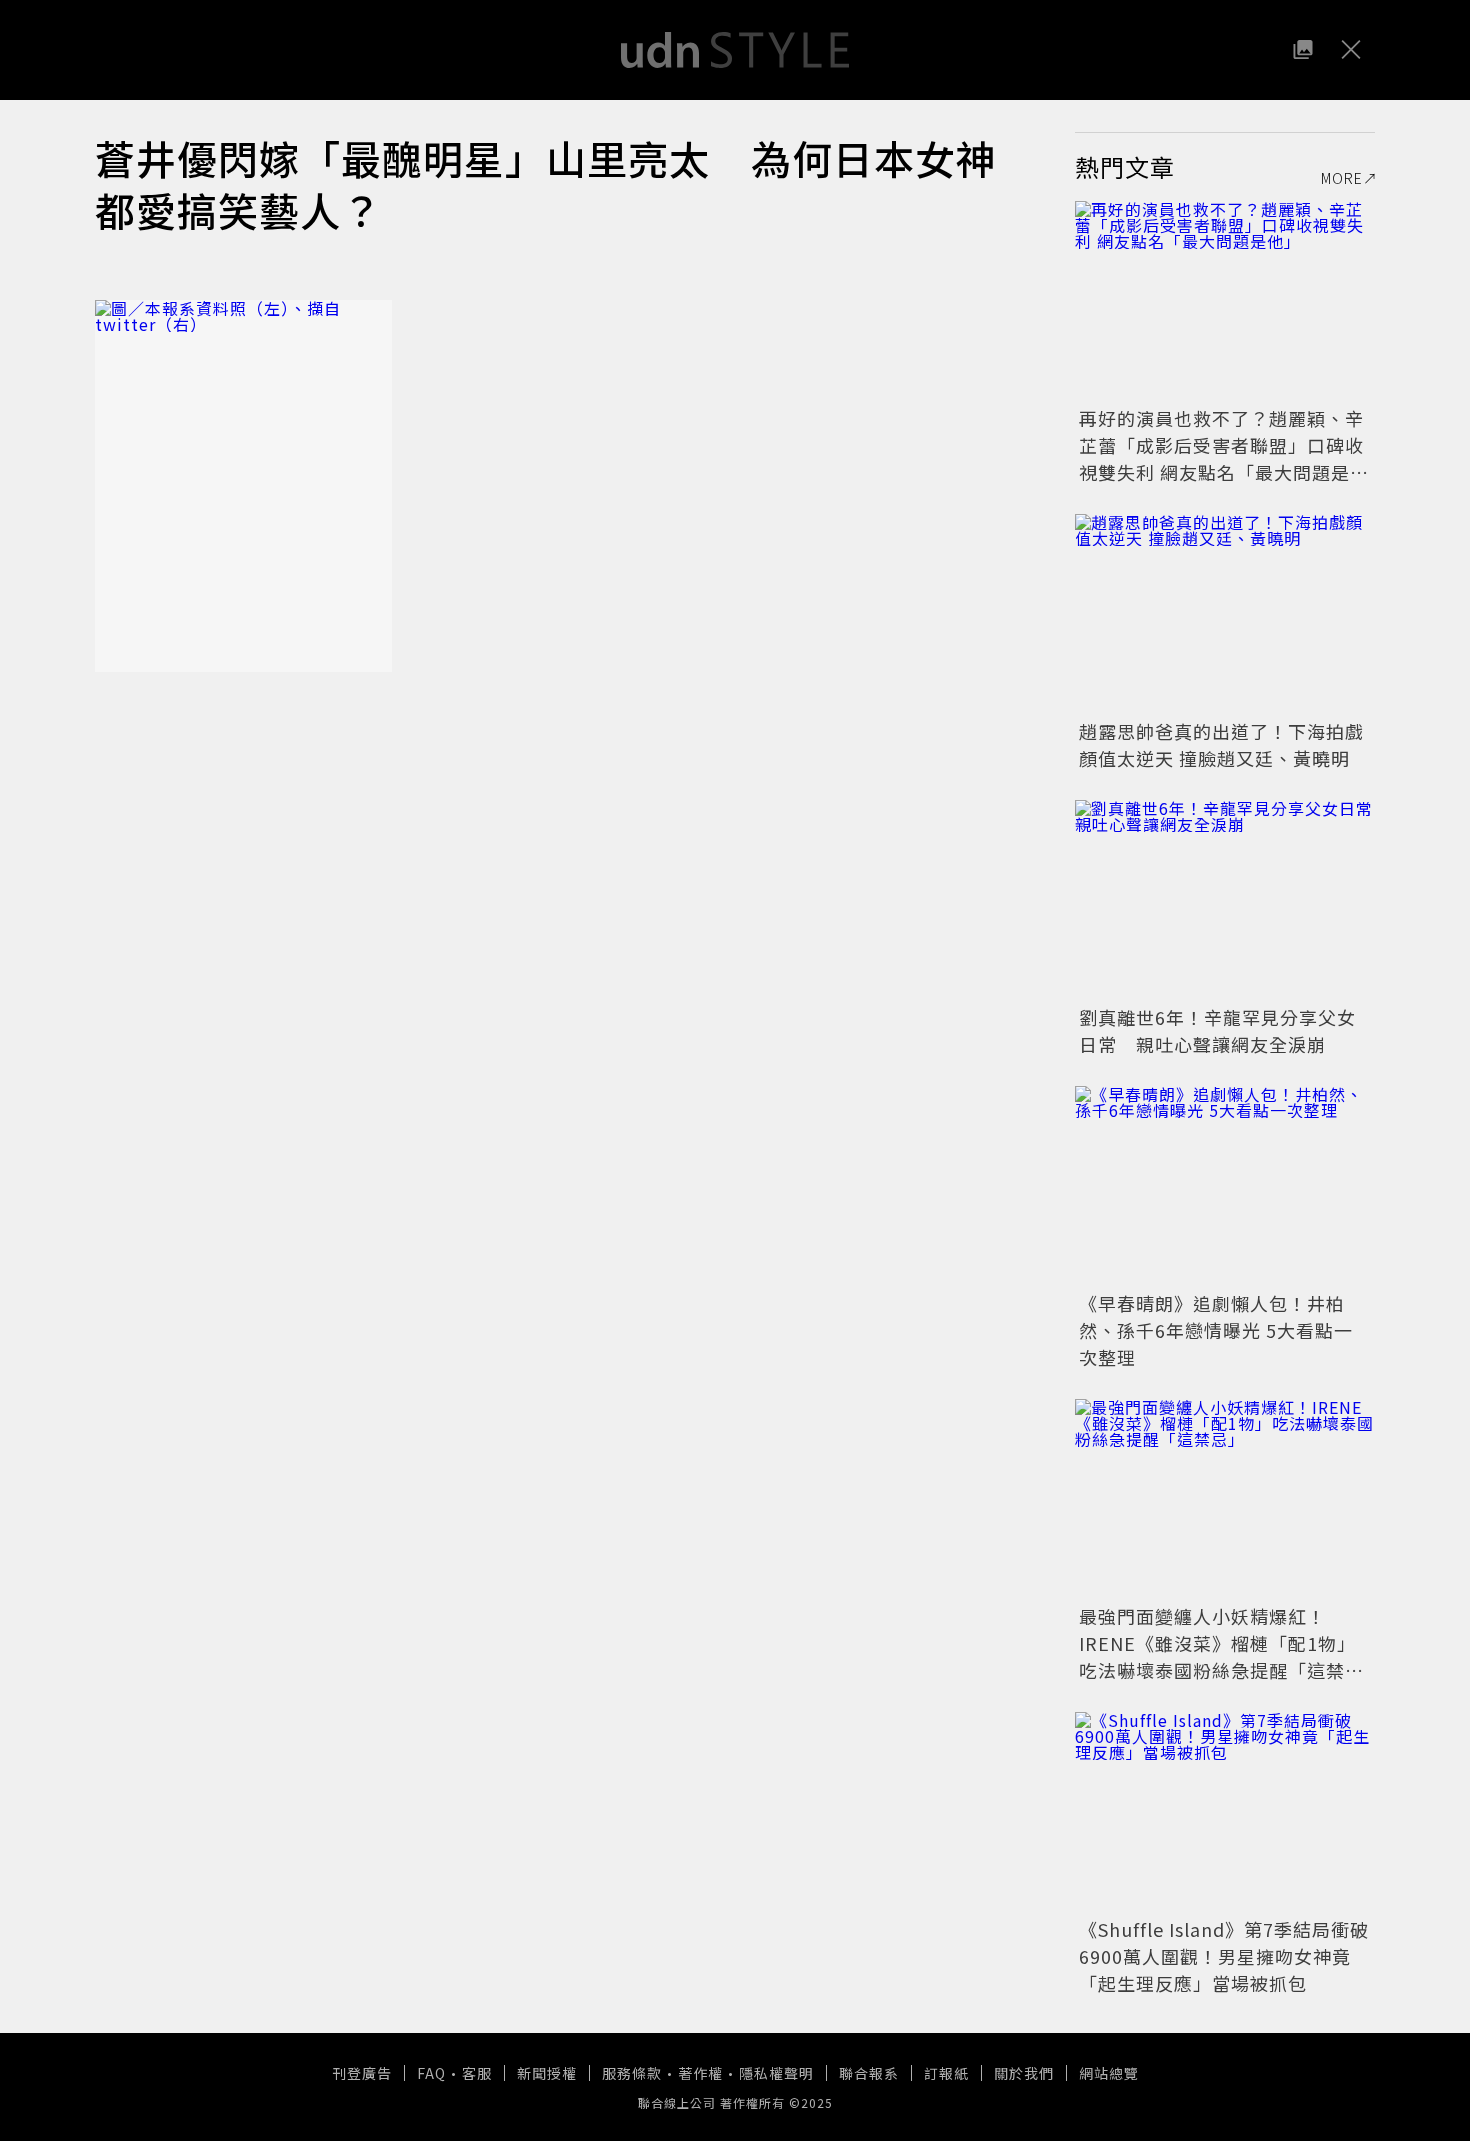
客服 (477, 2073)
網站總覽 (1109, 2073)
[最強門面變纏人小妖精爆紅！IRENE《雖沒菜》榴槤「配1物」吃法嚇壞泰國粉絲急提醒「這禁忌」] (1225, 1499)
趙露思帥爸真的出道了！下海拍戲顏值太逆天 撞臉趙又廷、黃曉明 (1221, 744)
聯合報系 (869, 2073)
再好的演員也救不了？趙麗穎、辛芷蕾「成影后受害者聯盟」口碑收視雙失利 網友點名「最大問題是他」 (1221, 458)
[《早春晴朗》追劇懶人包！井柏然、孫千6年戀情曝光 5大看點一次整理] (1225, 1186)
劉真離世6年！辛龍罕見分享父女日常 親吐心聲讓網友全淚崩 (1217, 1030)
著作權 (700, 2073)
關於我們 (1024, 2073)
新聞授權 (547, 2073)
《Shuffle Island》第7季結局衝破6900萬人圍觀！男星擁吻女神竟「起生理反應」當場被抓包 (1224, 1956)
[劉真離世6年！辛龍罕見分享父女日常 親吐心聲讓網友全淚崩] (1225, 900)
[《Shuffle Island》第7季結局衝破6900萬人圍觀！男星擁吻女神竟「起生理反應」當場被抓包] (1225, 1812)
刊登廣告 (362, 2073)
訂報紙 (946, 2073)
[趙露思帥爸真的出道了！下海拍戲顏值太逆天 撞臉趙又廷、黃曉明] (1225, 614)
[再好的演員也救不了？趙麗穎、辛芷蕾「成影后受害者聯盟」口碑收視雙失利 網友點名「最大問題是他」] (1225, 301)
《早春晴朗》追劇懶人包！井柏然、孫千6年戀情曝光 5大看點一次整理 (1216, 1330)
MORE (1342, 178)
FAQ (431, 2073)
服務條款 (632, 2073)
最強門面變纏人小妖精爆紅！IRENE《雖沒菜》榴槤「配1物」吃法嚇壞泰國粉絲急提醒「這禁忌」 (1217, 1656)
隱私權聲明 (776, 2073)
